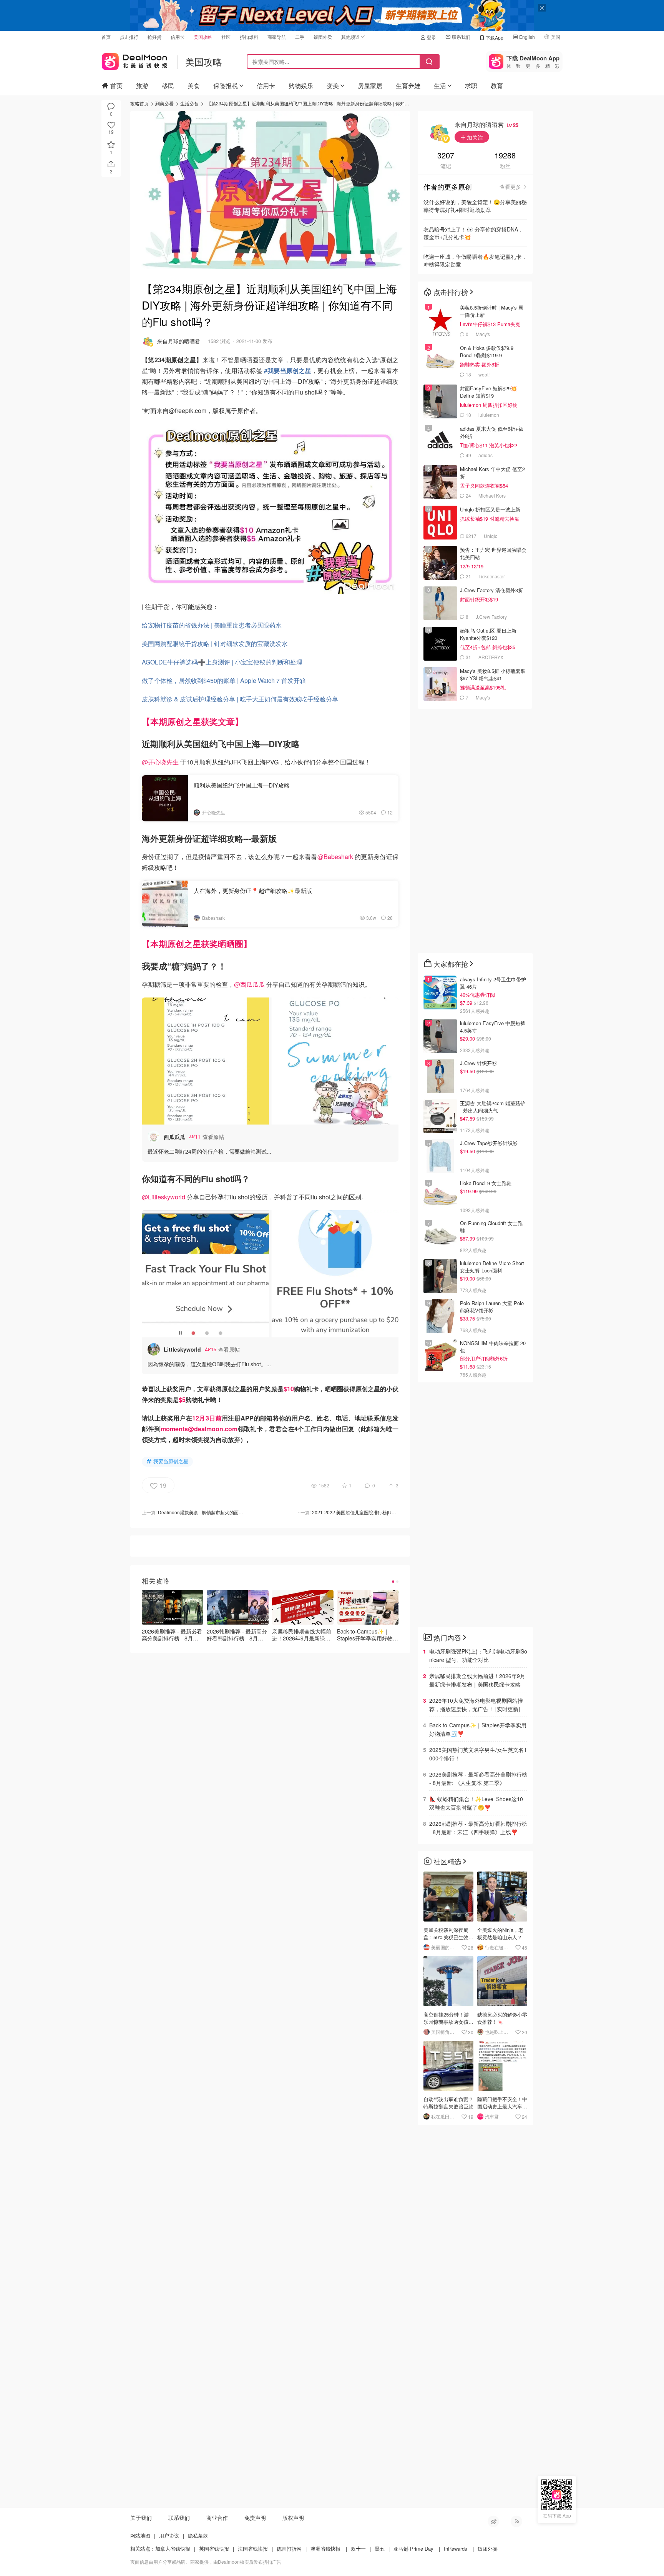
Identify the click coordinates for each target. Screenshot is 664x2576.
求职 (471, 86)
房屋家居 (370, 86)
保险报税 (226, 86)
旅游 (142, 86)
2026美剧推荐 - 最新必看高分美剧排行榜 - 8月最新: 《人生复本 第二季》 (478, 1778)
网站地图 (140, 2535)
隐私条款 (198, 2535)
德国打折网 (289, 2549)
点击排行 (129, 37)
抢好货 (154, 37)
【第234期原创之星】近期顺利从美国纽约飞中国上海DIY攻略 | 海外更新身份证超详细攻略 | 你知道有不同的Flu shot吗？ (330, 103)
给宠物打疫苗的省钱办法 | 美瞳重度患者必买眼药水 (212, 625)
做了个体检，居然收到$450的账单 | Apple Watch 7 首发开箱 (224, 680)
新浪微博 (493, 2521)
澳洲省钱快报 (325, 2549)
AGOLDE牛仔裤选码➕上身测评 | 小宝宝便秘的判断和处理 (222, 662)
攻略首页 (139, 103)
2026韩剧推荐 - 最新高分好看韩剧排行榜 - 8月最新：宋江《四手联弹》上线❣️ (478, 1828)
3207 (446, 156)
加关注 (474, 137)
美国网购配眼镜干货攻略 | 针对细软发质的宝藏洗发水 (215, 644)
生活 (440, 86)
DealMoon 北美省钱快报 (134, 60)
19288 (505, 156)
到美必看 (164, 103)
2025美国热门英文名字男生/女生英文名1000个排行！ (478, 1754)
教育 (497, 86)
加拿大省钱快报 (173, 2549)
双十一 (358, 2549)
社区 (226, 37)
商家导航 (277, 37)
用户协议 (169, 2535)
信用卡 (178, 37)
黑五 (380, 2549)
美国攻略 (203, 37)
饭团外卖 (323, 37)
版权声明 (293, 2518)
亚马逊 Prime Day (413, 2549)
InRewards (456, 2549)
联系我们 (461, 37)
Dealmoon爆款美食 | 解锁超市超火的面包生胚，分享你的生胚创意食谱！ (233, 1512)
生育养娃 (408, 86)
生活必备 (189, 103)
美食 (194, 86)
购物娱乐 (301, 86)
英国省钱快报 (214, 2549)
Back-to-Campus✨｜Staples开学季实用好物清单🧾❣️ (478, 1729)
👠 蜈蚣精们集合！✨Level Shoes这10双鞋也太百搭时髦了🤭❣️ (476, 1803)
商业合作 (217, 2518)
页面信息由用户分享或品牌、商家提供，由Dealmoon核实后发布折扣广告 (206, 2562)
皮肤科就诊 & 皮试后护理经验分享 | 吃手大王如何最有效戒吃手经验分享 (240, 699)
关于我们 (141, 2518)
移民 (168, 86)
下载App (495, 37)
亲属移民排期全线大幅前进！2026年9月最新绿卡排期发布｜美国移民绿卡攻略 (477, 1680)
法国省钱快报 (253, 2549)
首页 (106, 37)
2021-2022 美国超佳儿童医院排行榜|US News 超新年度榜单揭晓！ (381, 1512)
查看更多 (510, 186)
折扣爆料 (249, 37)
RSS (516, 2521)
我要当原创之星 (171, 1461)
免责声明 (255, 2518)
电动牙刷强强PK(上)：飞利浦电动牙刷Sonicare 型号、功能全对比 (478, 1655)
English (527, 37)
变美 (333, 86)
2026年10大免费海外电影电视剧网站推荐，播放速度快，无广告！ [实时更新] (476, 1705)
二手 (300, 37)
